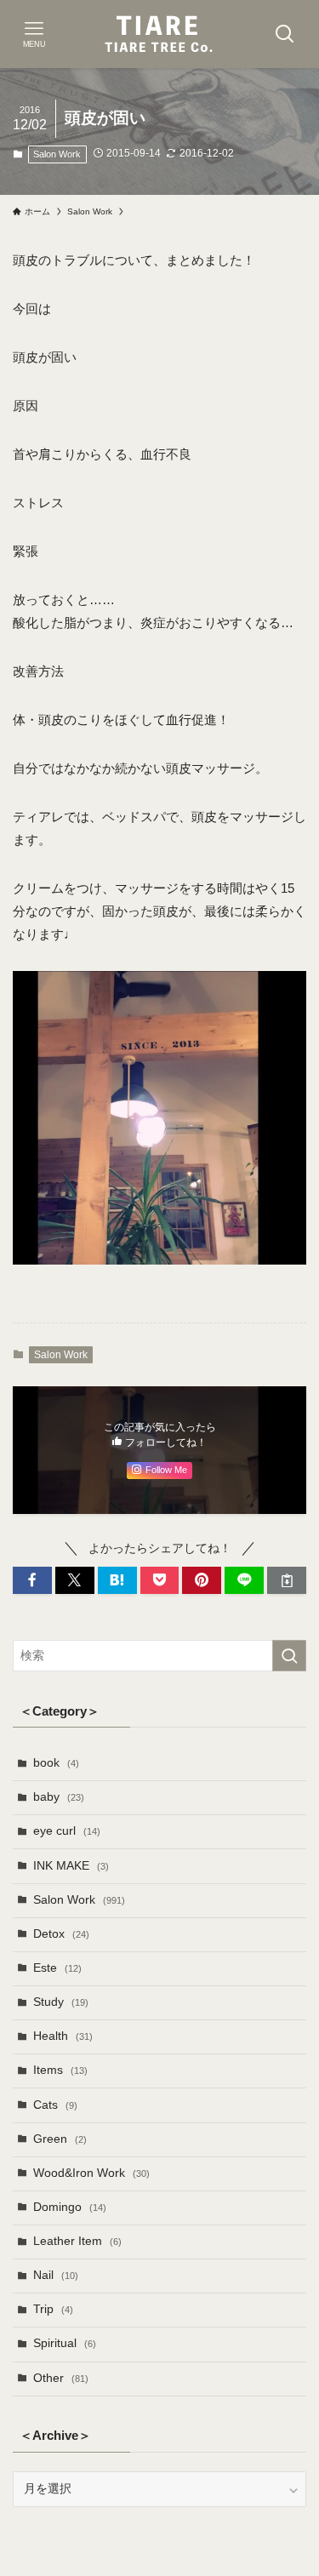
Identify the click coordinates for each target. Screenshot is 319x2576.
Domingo (70, 2207)
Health (63, 2036)
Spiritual (65, 2343)
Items (60, 2070)
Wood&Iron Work (91, 2173)
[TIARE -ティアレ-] (160, 34)
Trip (53, 2309)
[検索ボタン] (285, 34)
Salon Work (57, 154)
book (56, 1763)
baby (59, 1797)
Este (57, 1968)
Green (60, 2139)
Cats (55, 2105)
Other (61, 2378)
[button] (32, 1581)
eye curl (67, 1831)
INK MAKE (71, 1866)
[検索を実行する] (289, 1656)
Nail (56, 2275)
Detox (61, 1934)
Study (61, 2002)
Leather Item (77, 2241)
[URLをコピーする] (287, 1581)
